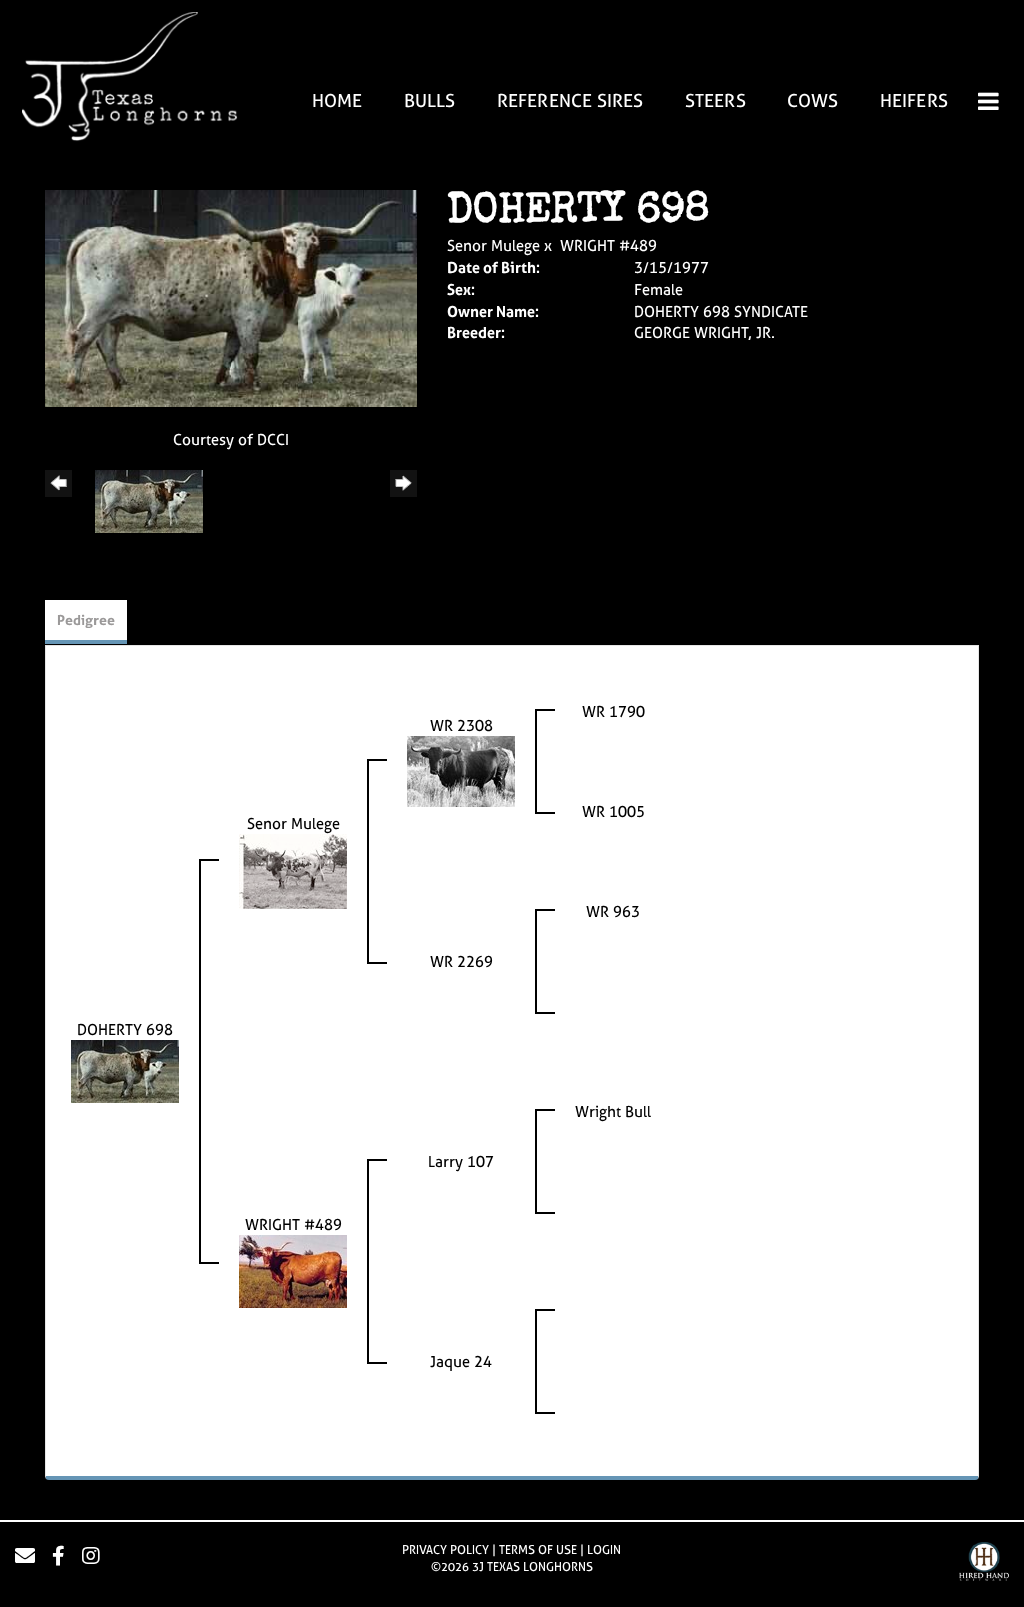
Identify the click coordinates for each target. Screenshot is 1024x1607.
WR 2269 (461, 961)
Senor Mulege (493, 245)
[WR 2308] (461, 770)
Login (604, 1550)
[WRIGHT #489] (293, 1270)
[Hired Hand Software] (984, 1564)
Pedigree (86, 619)
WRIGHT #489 (608, 245)
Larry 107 (461, 1161)
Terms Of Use (538, 1550)
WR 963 (613, 911)
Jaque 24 (461, 1361)
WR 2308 (461, 725)
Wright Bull (613, 1111)
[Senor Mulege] (293, 870)
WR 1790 (613, 711)
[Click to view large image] (231, 297)
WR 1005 (613, 811)
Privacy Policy (445, 1550)
